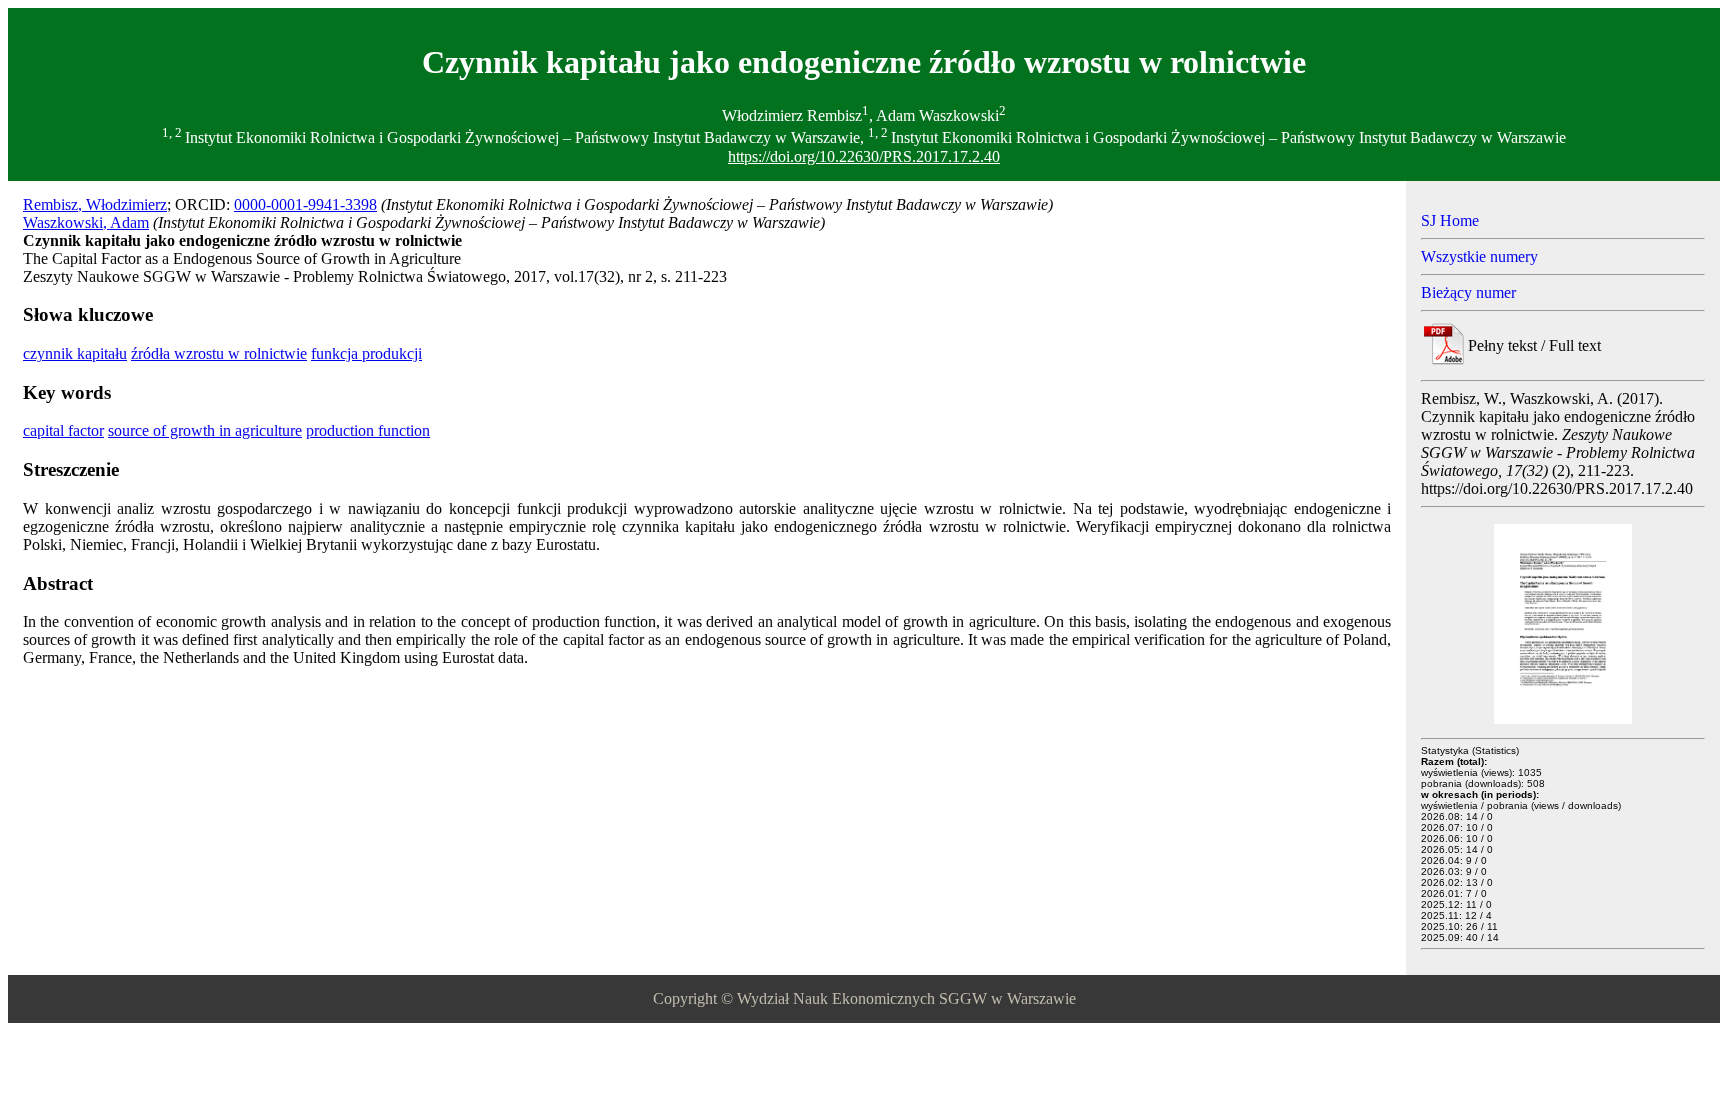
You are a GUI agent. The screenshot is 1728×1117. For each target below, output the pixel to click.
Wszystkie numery (1479, 256)
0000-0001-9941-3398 (305, 204)
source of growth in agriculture (205, 430)
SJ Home (1450, 220)
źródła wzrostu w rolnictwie (219, 353)
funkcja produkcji (366, 353)
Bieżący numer (1468, 292)
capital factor (63, 430)
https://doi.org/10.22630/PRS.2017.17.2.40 (864, 156)
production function (368, 430)
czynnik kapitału (75, 353)
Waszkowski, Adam (86, 222)
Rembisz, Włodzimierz (95, 204)
